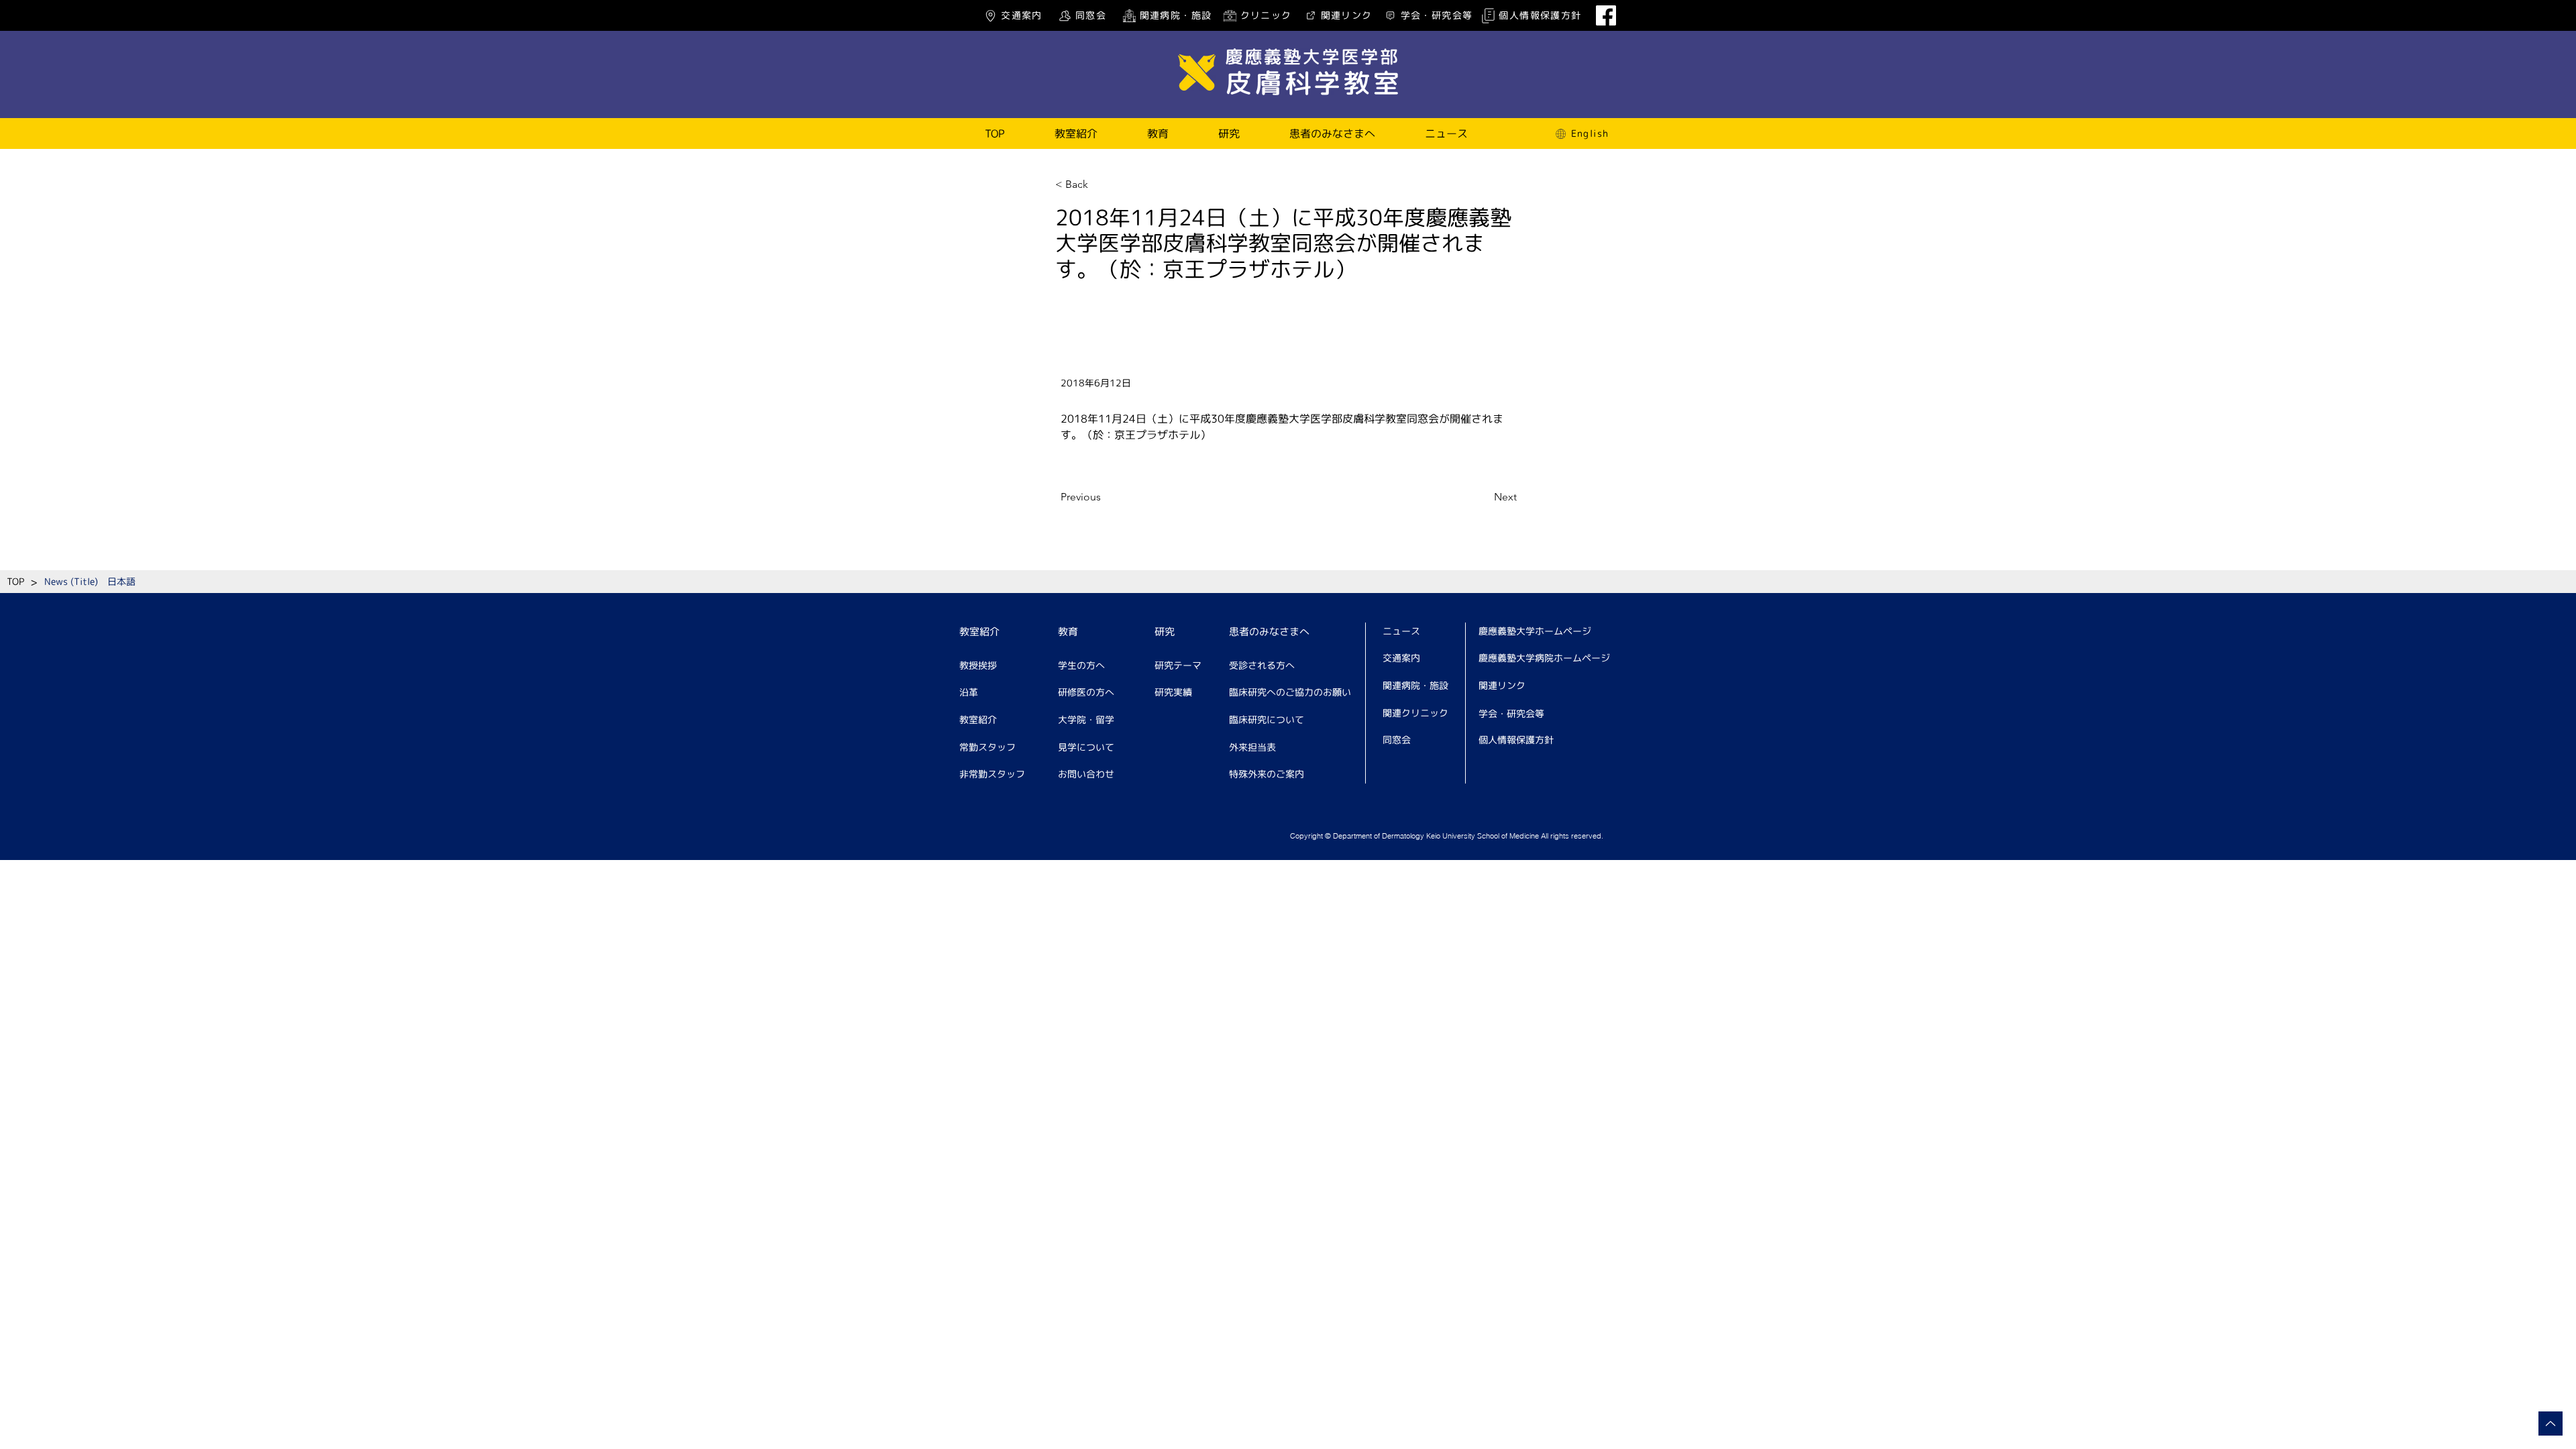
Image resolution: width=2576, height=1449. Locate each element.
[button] (1076, 133)
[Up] (2551, 1424)
